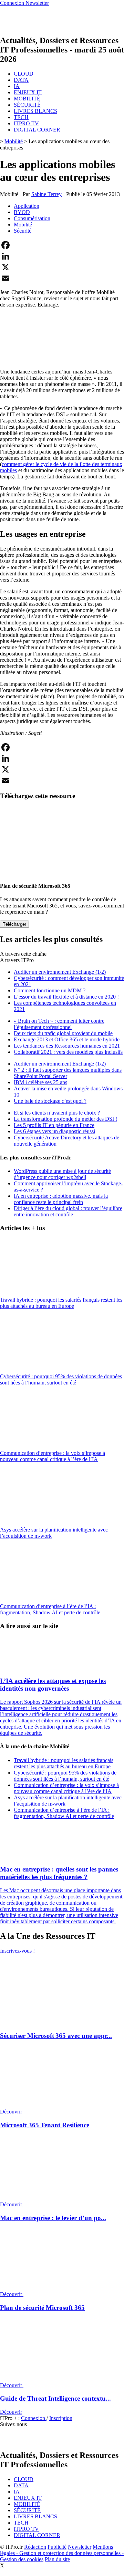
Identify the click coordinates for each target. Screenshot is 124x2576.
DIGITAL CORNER (37, 130)
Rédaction (35, 2547)
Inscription (61, 2418)
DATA (21, 80)
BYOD (22, 212)
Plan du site (57, 2559)
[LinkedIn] (62, 256)
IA (17, 86)
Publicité (57, 2547)
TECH (21, 117)
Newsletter (80, 2547)
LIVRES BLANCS (35, 111)
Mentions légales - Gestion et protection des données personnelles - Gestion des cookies (62, 2553)
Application (27, 206)
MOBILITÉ (27, 99)
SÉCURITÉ (27, 105)
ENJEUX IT (28, 92)
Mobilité (14, 141)
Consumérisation (32, 218)
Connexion (34, 2418)
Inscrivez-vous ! (17, 1951)
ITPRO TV (26, 123)
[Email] (62, 278)
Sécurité (23, 231)
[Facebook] (62, 245)
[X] (62, 267)
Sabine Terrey (46, 194)
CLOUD (24, 74)
